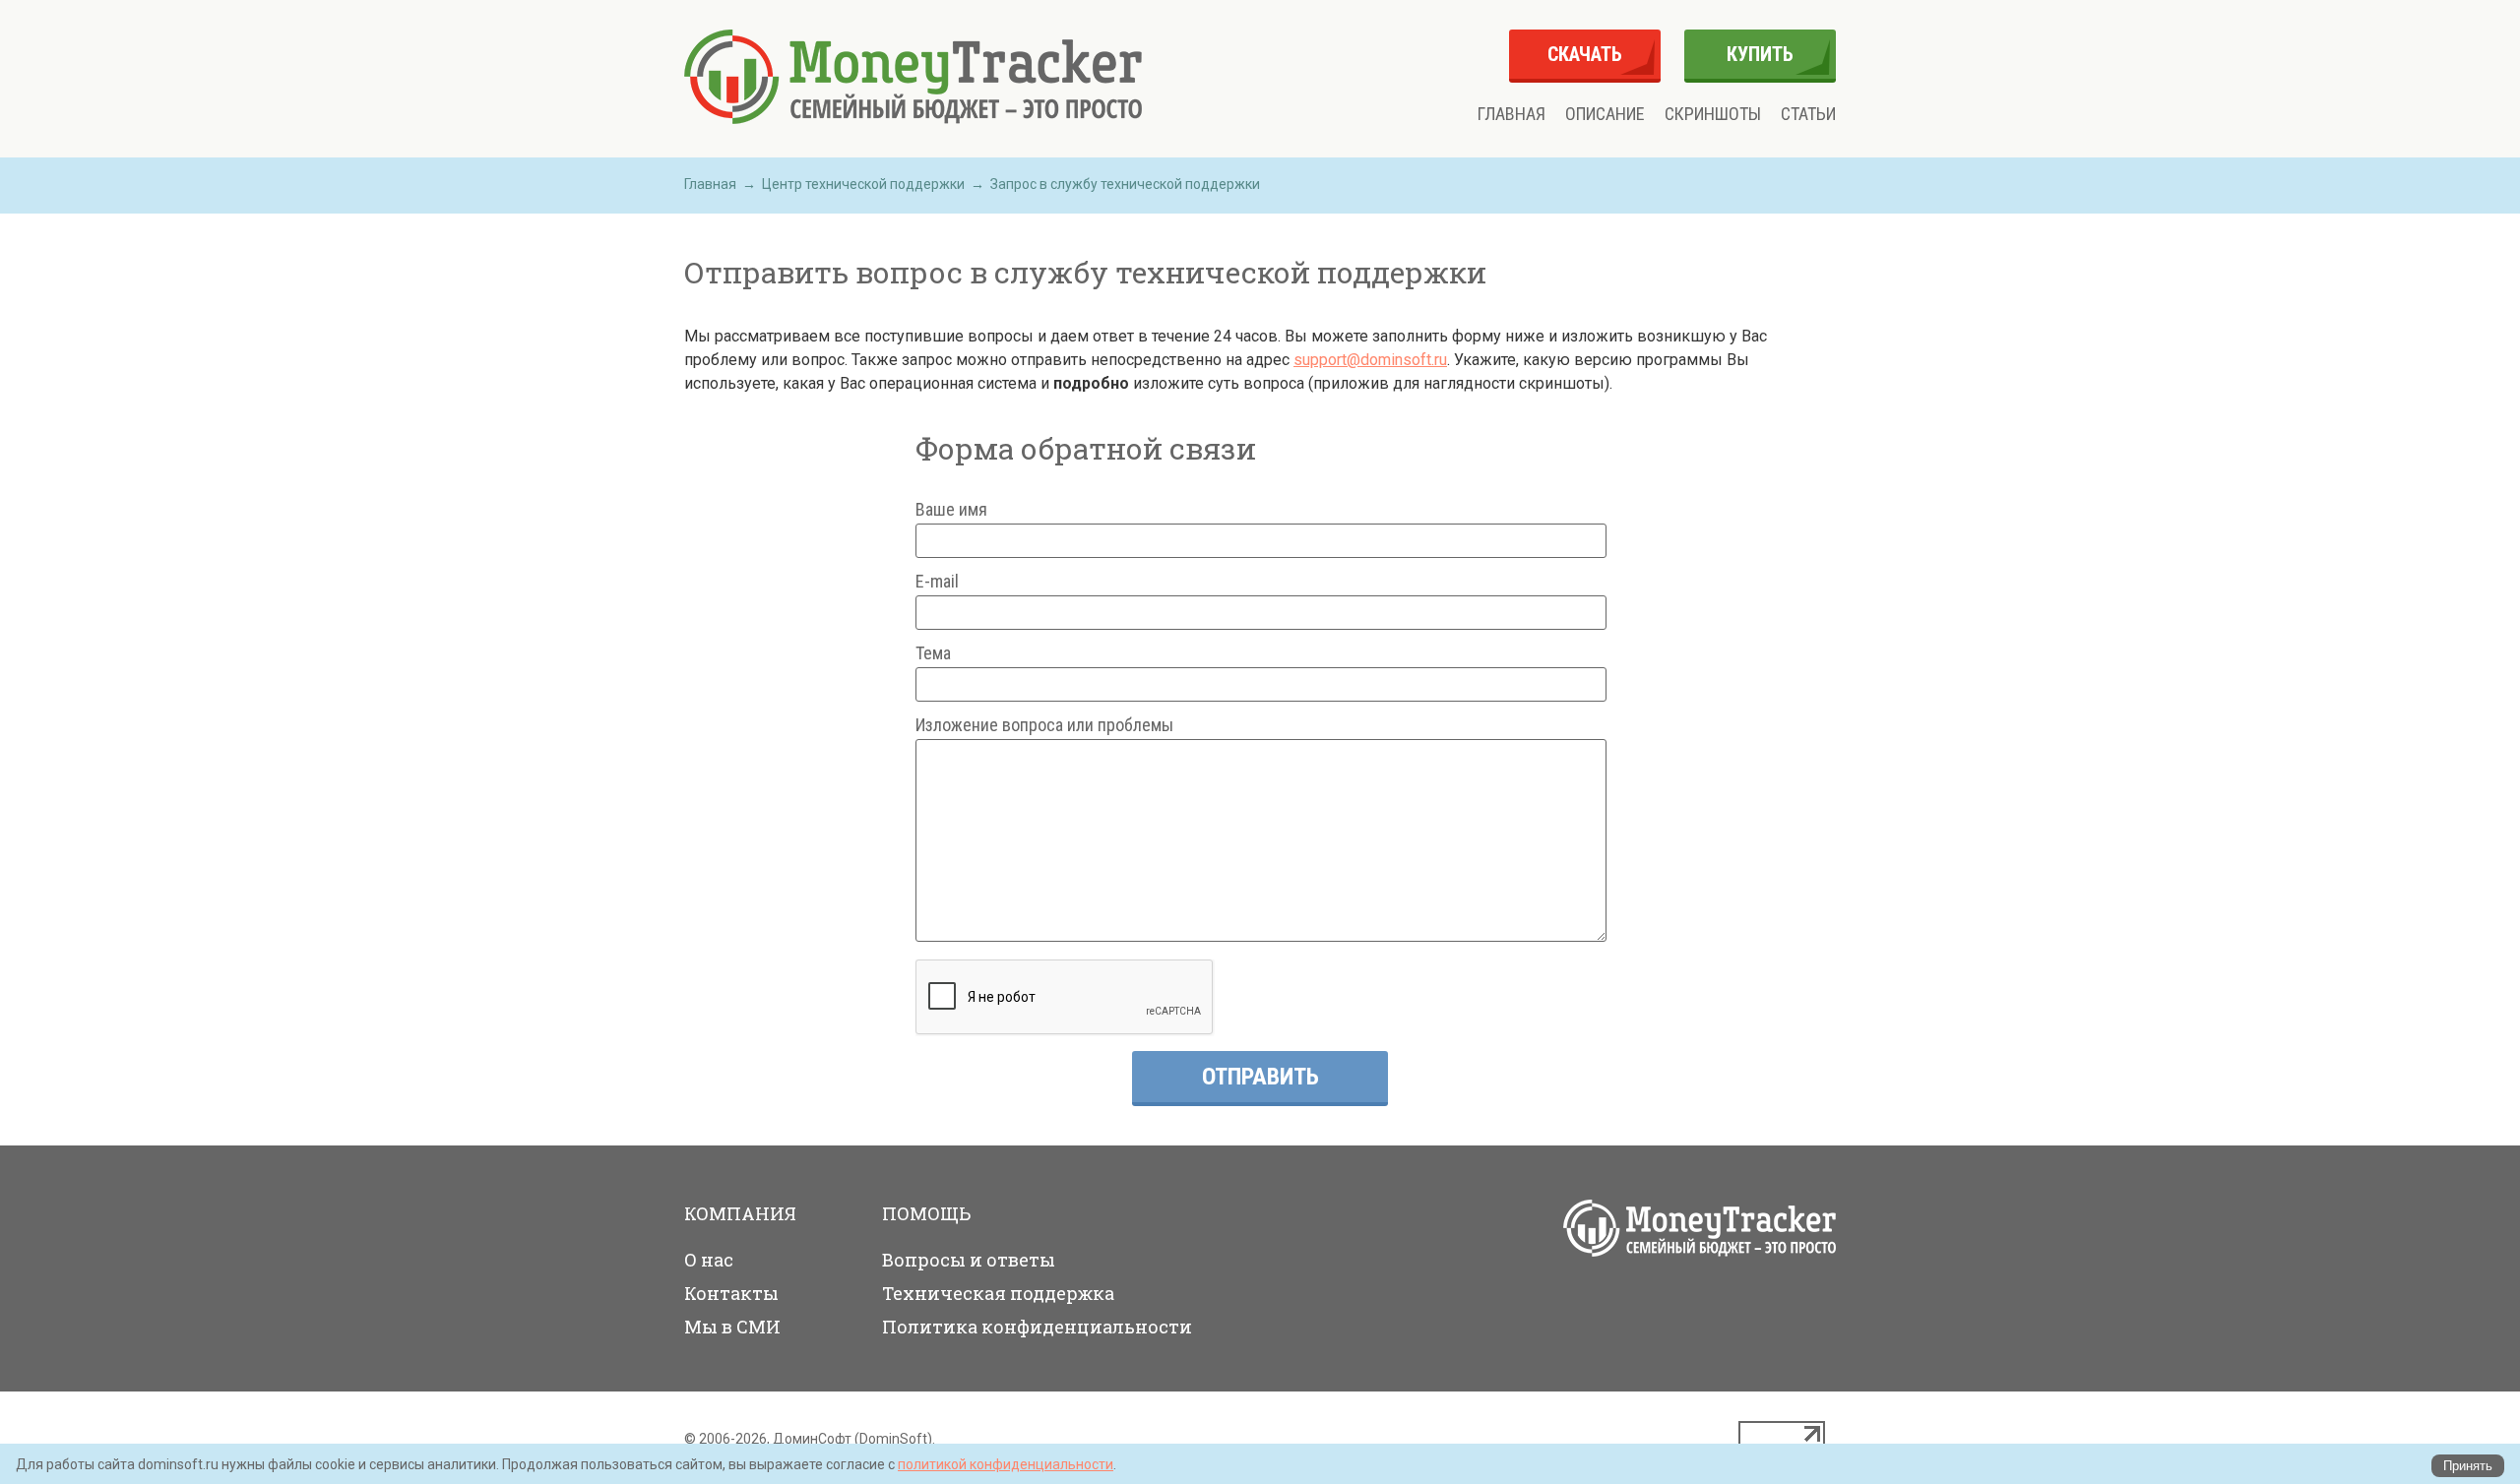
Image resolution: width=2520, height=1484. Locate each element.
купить (1760, 54)
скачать (1585, 54)
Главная (1512, 114)
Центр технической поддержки (863, 184)
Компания (740, 1213)
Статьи (1808, 114)
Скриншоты (1713, 114)
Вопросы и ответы (969, 1260)
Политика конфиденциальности (1037, 1327)
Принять (2468, 1466)
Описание (1605, 114)
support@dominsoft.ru (1370, 360)
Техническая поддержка (998, 1293)
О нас (709, 1260)
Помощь (926, 1213)
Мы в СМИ (732, 1327)
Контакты (731, 1293)
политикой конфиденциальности (1006, 1464)
